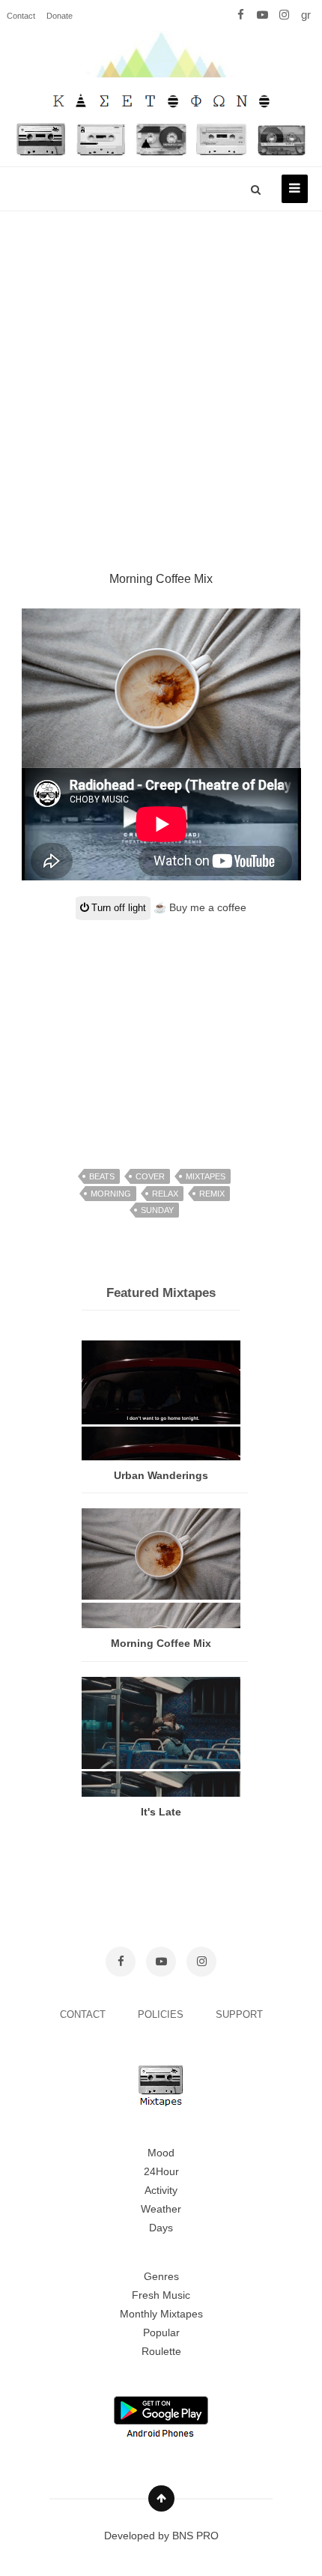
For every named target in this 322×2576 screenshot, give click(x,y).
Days (161, 2228)
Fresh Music (161, 2295)
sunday (157, 1210)
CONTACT (84, 2014)
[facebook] (241, 15)
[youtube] (262, 15)
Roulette (161, 2351)
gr (306, 15)
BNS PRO (195, 2536)
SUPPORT (239, 2014)
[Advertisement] (161, 373)
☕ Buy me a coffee (200, 907)
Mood (161, 2153)
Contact (21, 16)
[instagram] (284, 15)
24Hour (161, 2171)
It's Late (161, 1812)
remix (212, 1194)
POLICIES (162, 2014)
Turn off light (117, 908)
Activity (161, 2190)
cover (150, 1176)
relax (165, 1194)
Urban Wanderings (161, 1475)
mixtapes (206, 1176)
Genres (161, 2276)
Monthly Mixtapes (161, 2314)
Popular (161, 2332)
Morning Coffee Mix (161, 1643)
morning (111, 1194)
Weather (161, 2209)
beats (102, 1176)
